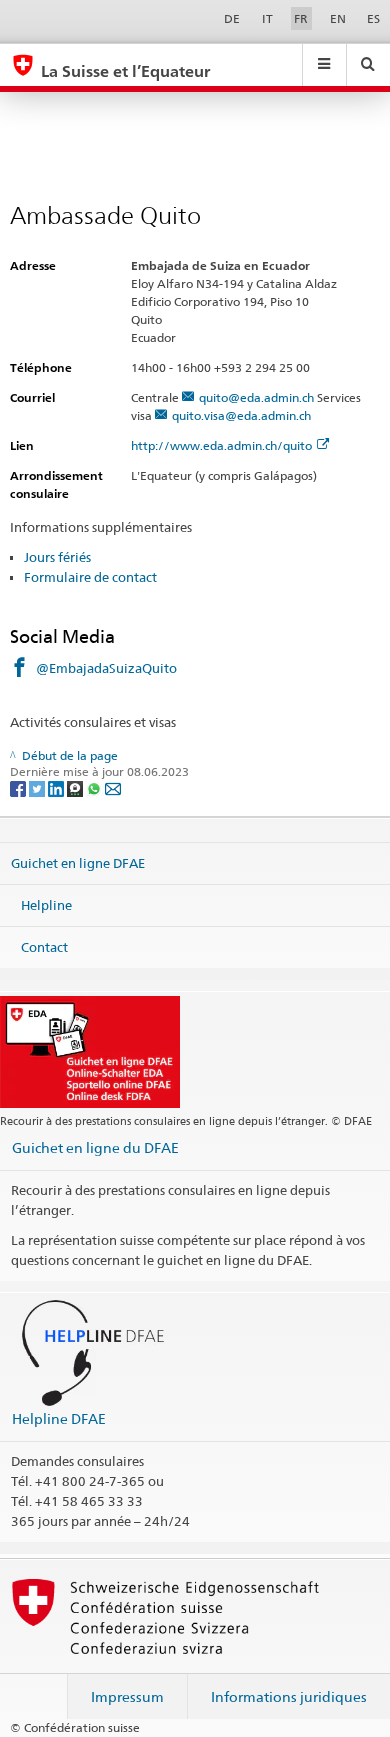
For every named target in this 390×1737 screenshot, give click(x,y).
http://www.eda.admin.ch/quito (221, 445)
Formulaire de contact (90, 577)
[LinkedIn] (57, 787)
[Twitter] (38, 787)
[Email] (113, 787)
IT (267, 18)
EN (338, 18)
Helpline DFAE (59, 1418)
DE (232, 18)
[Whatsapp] (95, 787)
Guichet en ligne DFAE (78, 863)
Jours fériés (57, 557)
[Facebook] (19, 787)
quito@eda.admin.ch (256, 397)
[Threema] (76, 787)
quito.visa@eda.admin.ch (241, 415)
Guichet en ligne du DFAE (95, 1147)
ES (373, 18)
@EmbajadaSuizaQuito (106, 668)
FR (301, 18)
